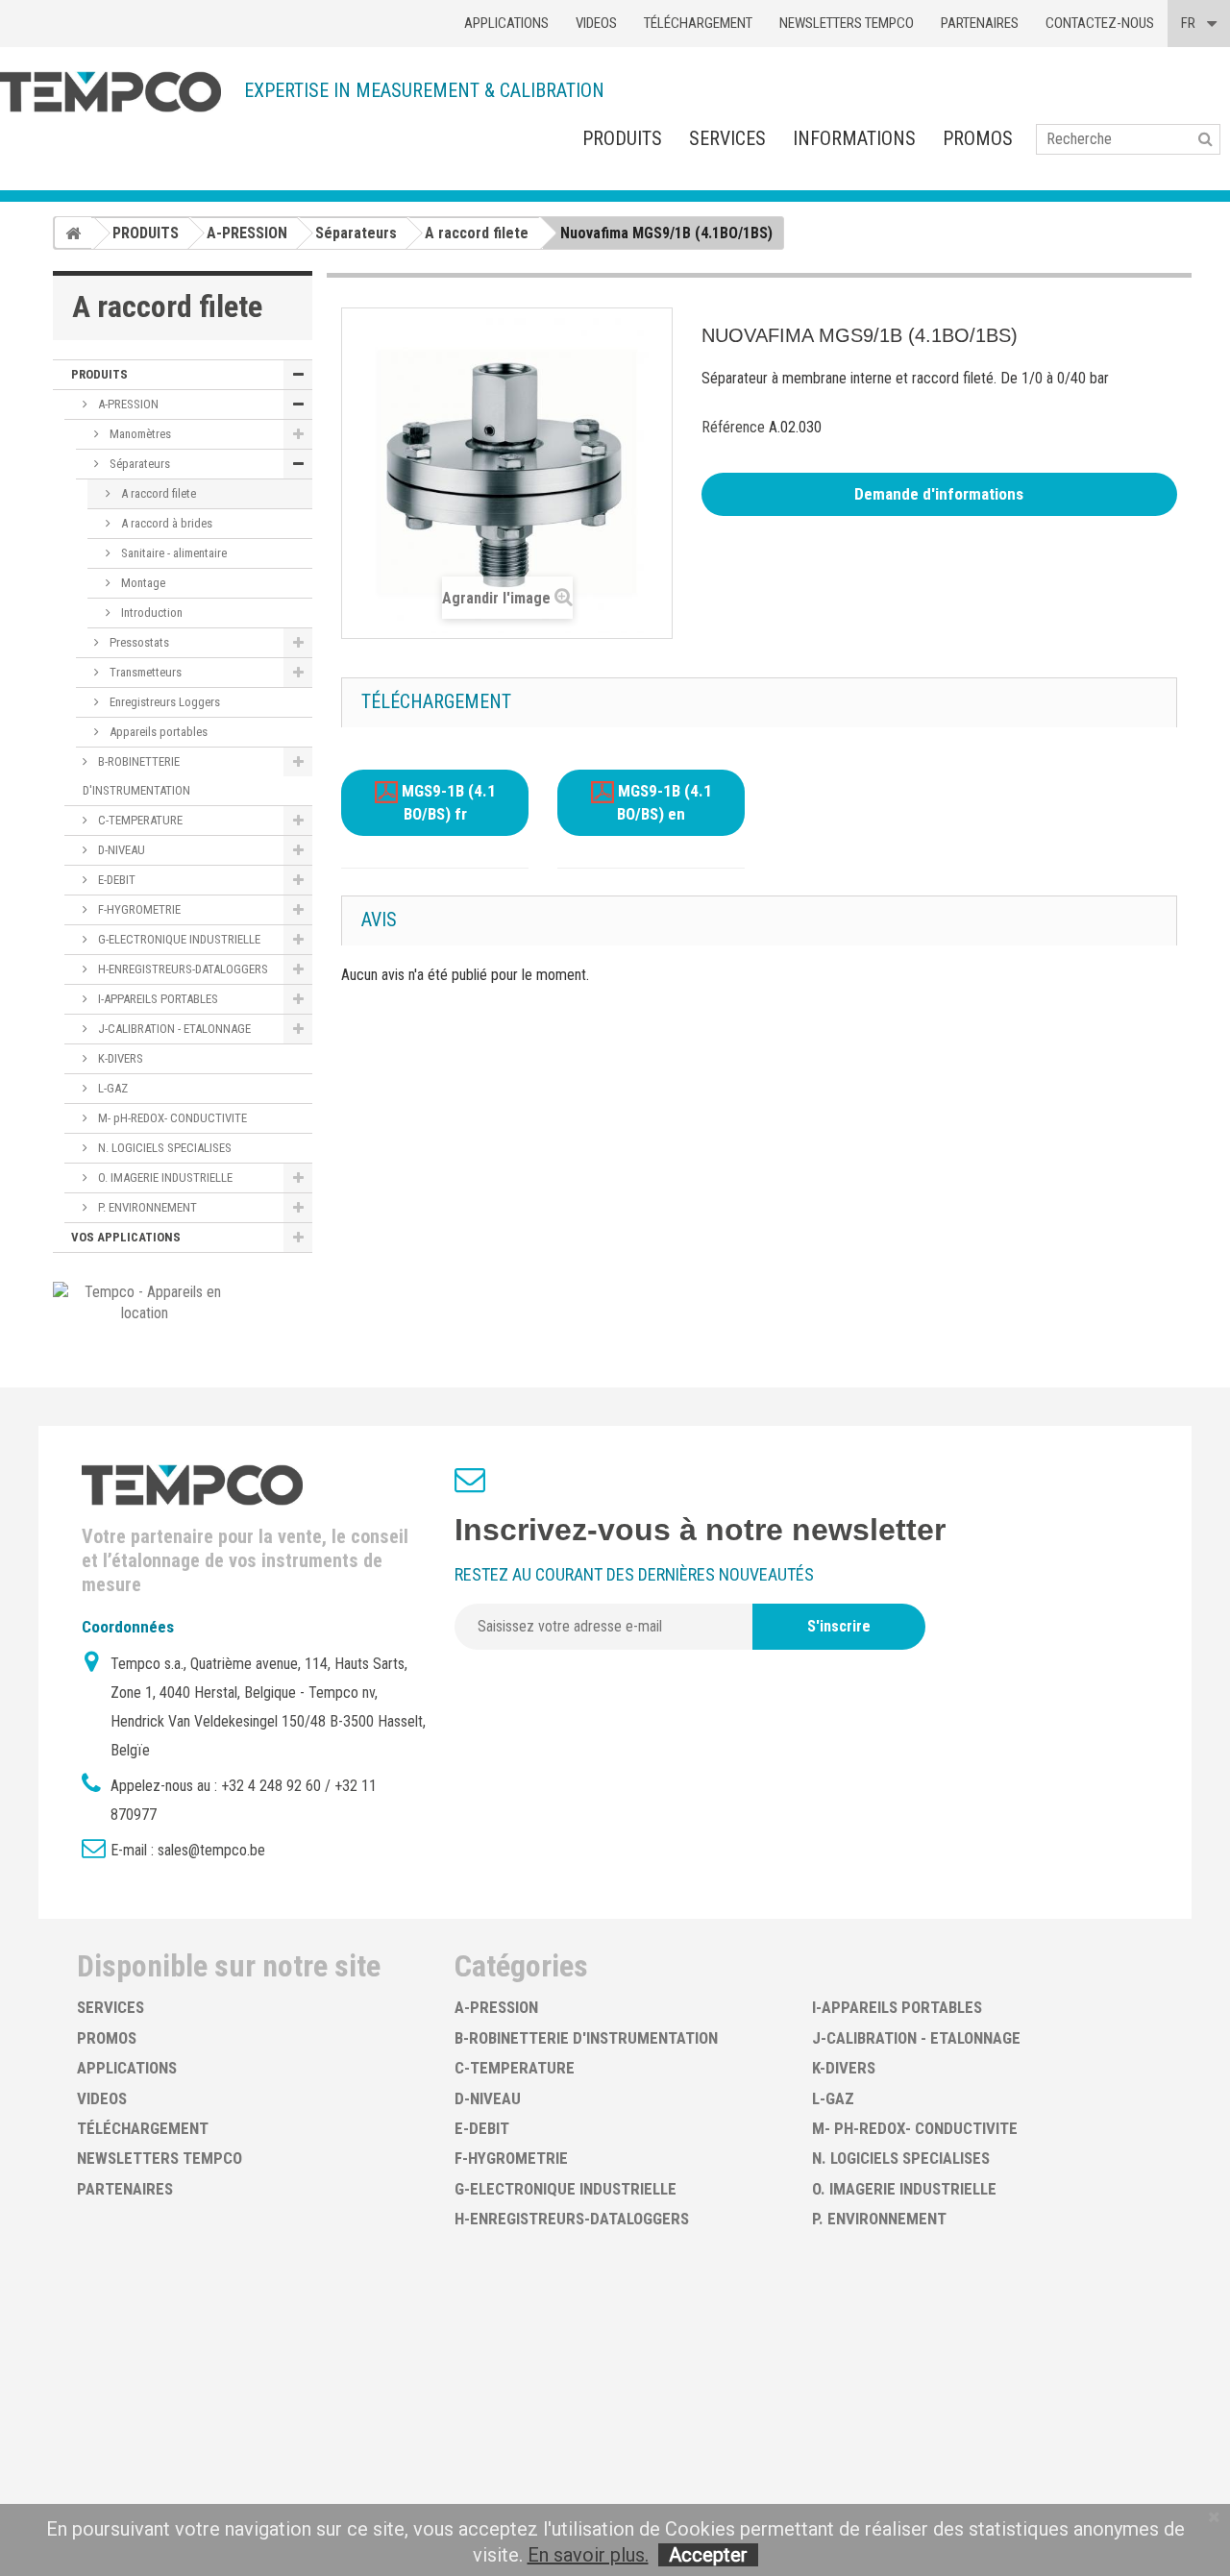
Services (727, 138)
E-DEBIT (115, 880)
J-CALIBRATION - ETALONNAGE (173, 1029)
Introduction (150, 613)
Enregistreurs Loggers (163, 702)
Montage (142, 583)
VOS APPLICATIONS (126, 1237)
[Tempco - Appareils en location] (145, 1301)
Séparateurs (138, 464)
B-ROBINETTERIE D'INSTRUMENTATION (136, 776)
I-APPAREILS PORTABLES (157, 999)
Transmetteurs (144, 672)
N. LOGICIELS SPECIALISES (163, 1148)
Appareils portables (157, 732)
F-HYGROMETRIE (138, 909)
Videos (596, 23)
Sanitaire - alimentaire (172, 553)
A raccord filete (157, 493)
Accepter (708, 2555)
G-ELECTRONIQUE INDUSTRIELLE (178, 939)
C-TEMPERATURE (139, 820)
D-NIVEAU (120, 850)
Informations (854, 138)
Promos (978, 138)
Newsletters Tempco (847, 23)
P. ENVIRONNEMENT (146, 1207)
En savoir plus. (588, 2555)
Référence (733, 427)
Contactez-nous (1100, 23)
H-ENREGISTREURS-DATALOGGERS (182, 969)
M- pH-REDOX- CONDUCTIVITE (171, 1118)
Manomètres (139, 434)
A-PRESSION (127, 404)
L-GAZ (111, 1088)
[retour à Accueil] (73, 233)
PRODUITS (622, 138)
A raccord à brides (165, 523)
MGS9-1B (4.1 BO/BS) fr (447, 803)
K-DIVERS (119, 1058)
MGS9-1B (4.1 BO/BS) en (663, 803)
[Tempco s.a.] (111, 92)
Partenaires (980, 23)
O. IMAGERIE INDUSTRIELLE (164, 1178)
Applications (506, 23)
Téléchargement (698, 23)
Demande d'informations (939, 494)
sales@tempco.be (211, 1850)
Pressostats (138, 642)
